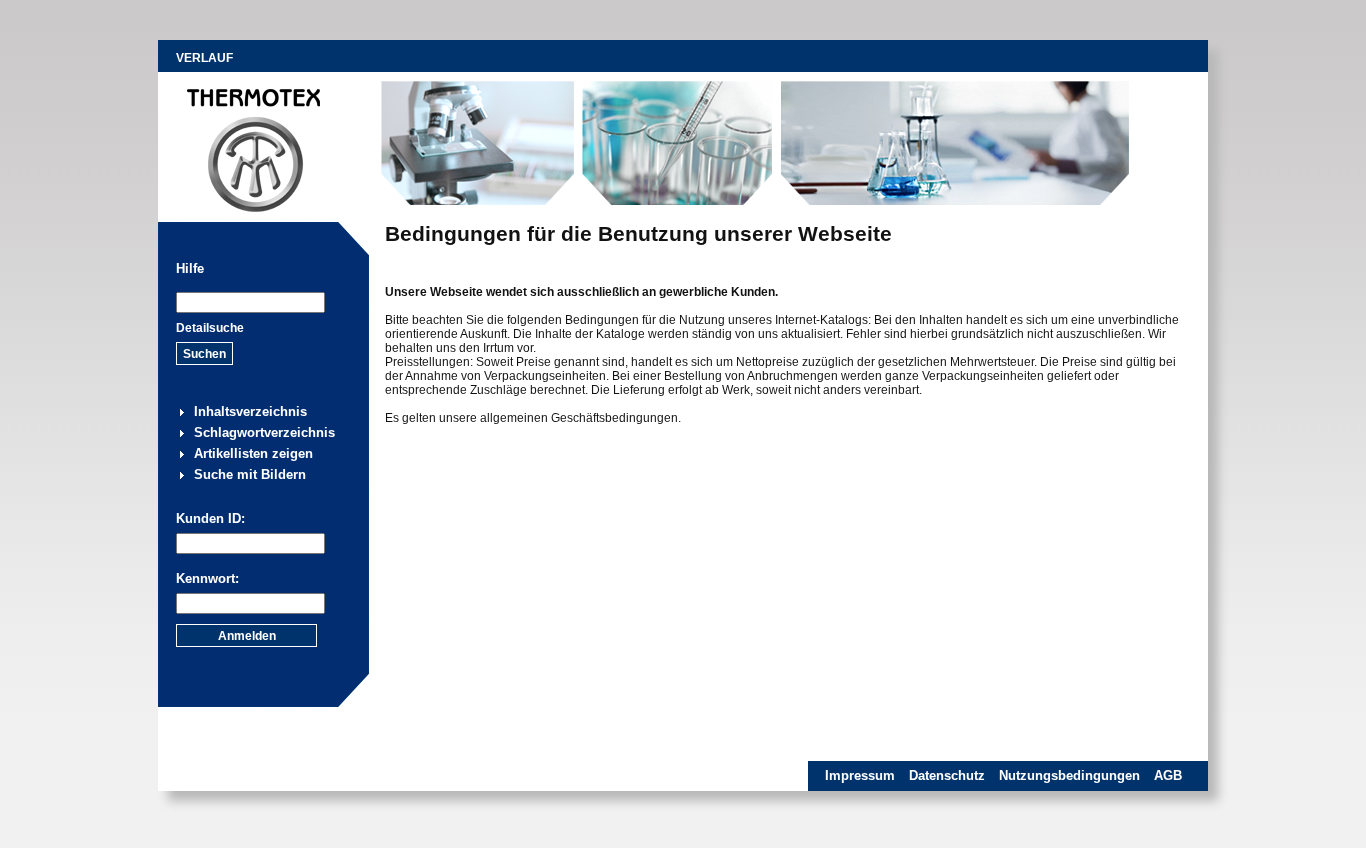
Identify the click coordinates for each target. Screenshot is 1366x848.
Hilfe (190, 268)
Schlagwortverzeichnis (264, 432)
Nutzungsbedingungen (1069, 775)
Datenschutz (947, 775)
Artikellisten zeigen (253, 453)
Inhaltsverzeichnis (250, 411)
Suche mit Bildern (250, 474)
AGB (1168, 775)
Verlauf (204, 58)
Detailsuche (210, 328)
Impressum (860, 775)
